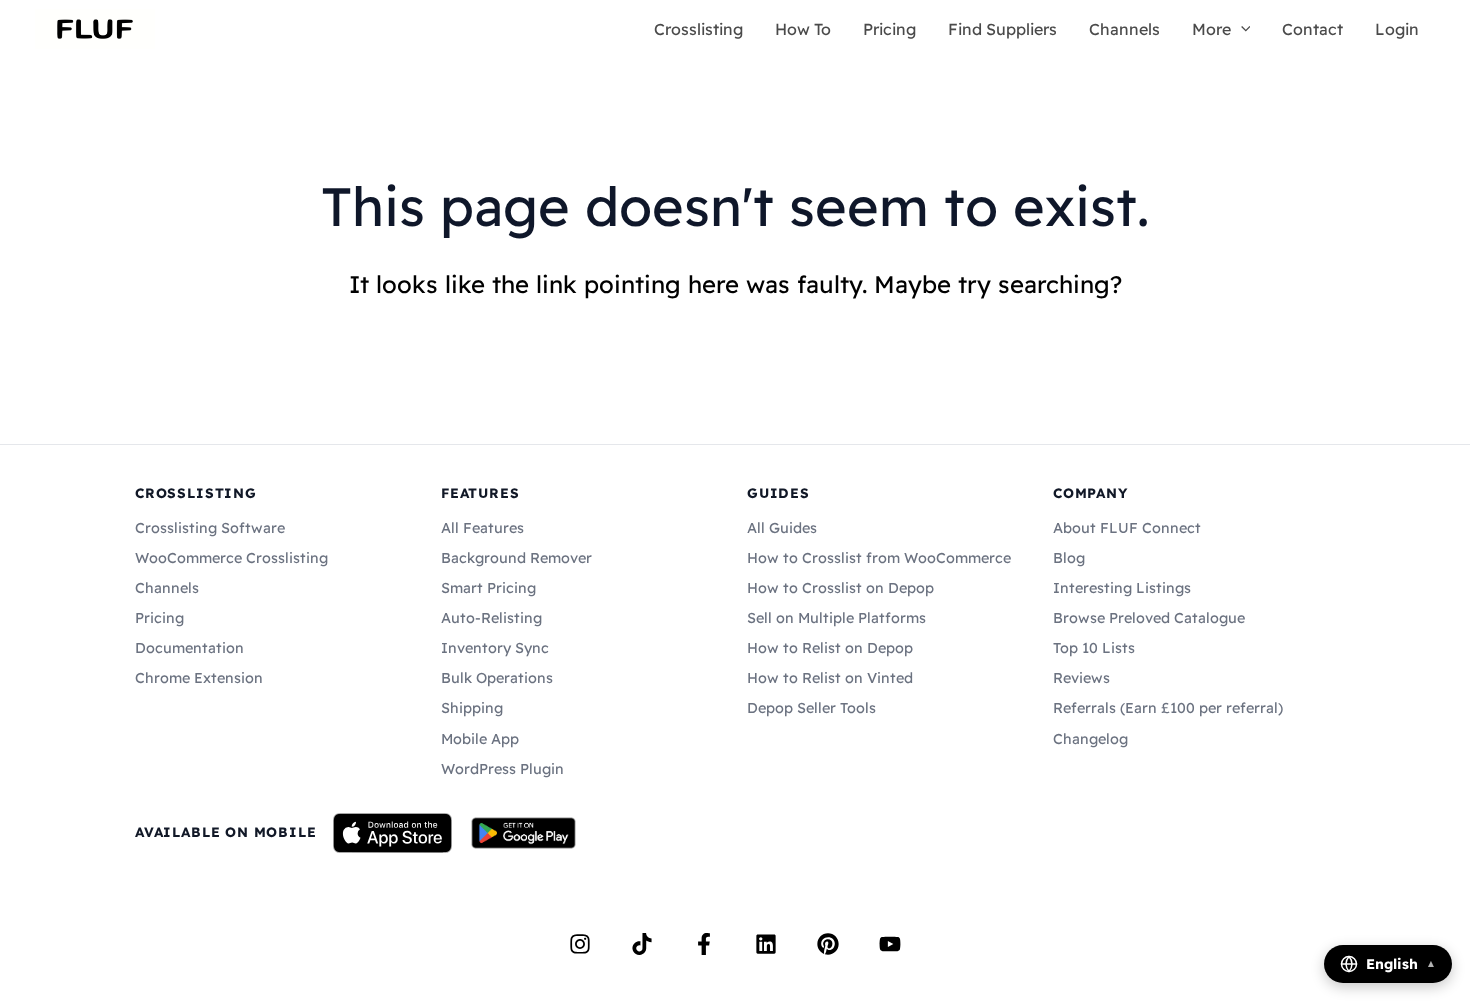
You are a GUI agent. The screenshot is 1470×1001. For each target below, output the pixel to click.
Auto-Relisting (491, 618)
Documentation (189, 648)
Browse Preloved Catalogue (1149, 618)
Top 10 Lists (1094, 648)
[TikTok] (642, 944)
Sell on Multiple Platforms (836, 618)
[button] (1241, 29)
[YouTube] (890, 944)
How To (803, 29)
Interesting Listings (1122, 588)
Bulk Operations (497, 678)
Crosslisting (698, 29)
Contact (1312, 29)
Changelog (1090, 739)
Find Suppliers (1002, 29)
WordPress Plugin (502, 769)
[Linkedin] (766, 944)
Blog (1069, 558)
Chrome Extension (199, 678)
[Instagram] (580, 944)
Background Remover (516, 558)
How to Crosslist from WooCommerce (879, 558)
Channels (1124, 29)
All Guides (782, 528)
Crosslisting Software (210, 528)
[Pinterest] (828, 944)
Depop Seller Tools (811, 708)
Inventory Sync (495, 648)
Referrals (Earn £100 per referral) (1168, 708)
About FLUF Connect (1127, 528)
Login (1397, 29)
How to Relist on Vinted (830, 678)
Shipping (472, 708)
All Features (482, 528)
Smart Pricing (488, 588)
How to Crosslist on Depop (840, 588)
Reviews (1081, 678)
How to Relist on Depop (830, 648)
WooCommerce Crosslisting (231, 558)
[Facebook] (704, 944)
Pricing (889, 29)
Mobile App (480, 739)
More (1211, 29)
